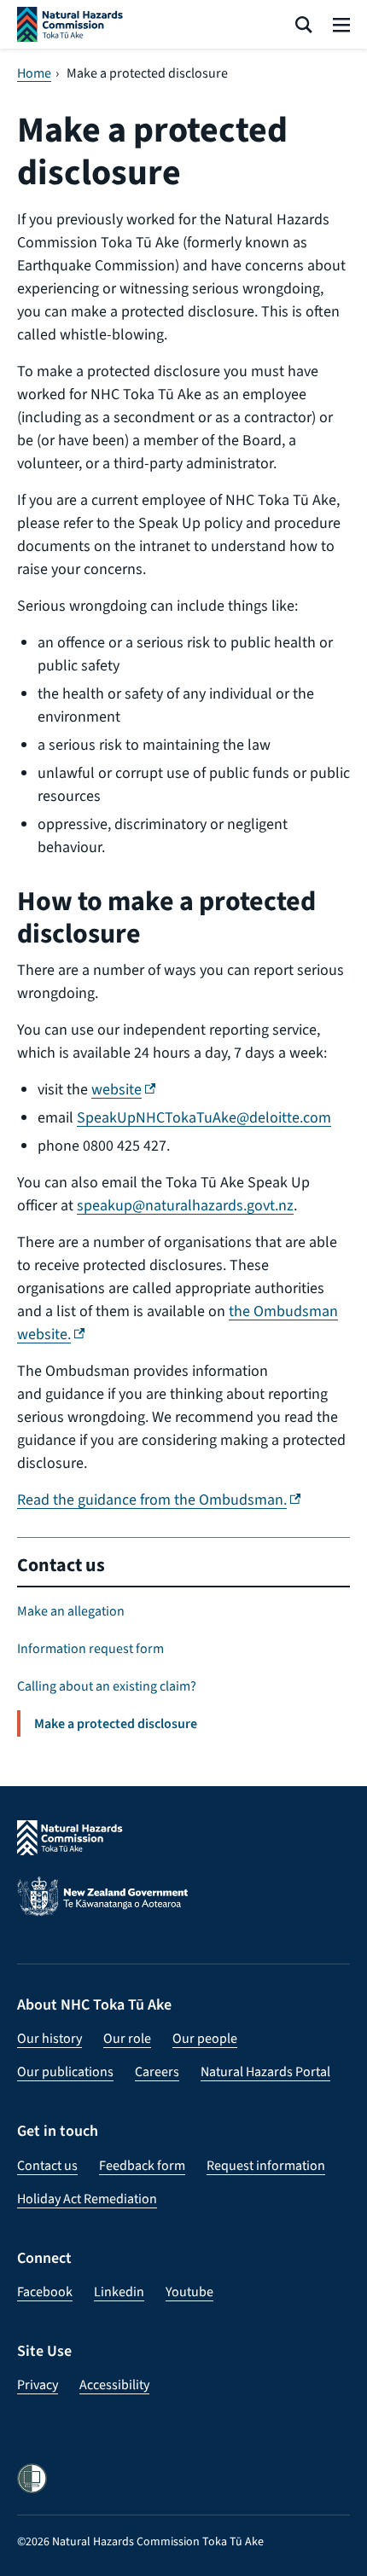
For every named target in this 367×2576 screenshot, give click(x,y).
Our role (127, 2038)
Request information (266, 2165)
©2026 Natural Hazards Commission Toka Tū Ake (140, 2541)
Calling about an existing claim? (107, 1686)
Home (34, 73)
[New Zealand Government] (183, 1907)
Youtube (189, 2292)
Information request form (90, 1648)
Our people (205, 2038)
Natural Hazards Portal (265, 2071)
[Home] (70, 24)
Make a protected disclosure (116, 1723)
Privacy (38, 2385)
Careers (157, 2071)
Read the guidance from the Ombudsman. (159, 1500)
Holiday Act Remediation (87, 2199)
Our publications (65, 2071)
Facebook (45, 2292)
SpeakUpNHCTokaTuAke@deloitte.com (204, 1117)
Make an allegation (71, 1611)
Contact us (61, 1565)
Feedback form (142, 2165)
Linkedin (119, 2292)
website (123, 1089)
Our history (50, 2038)
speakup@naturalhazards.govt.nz (185, 1205)
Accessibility (114, 2385)
